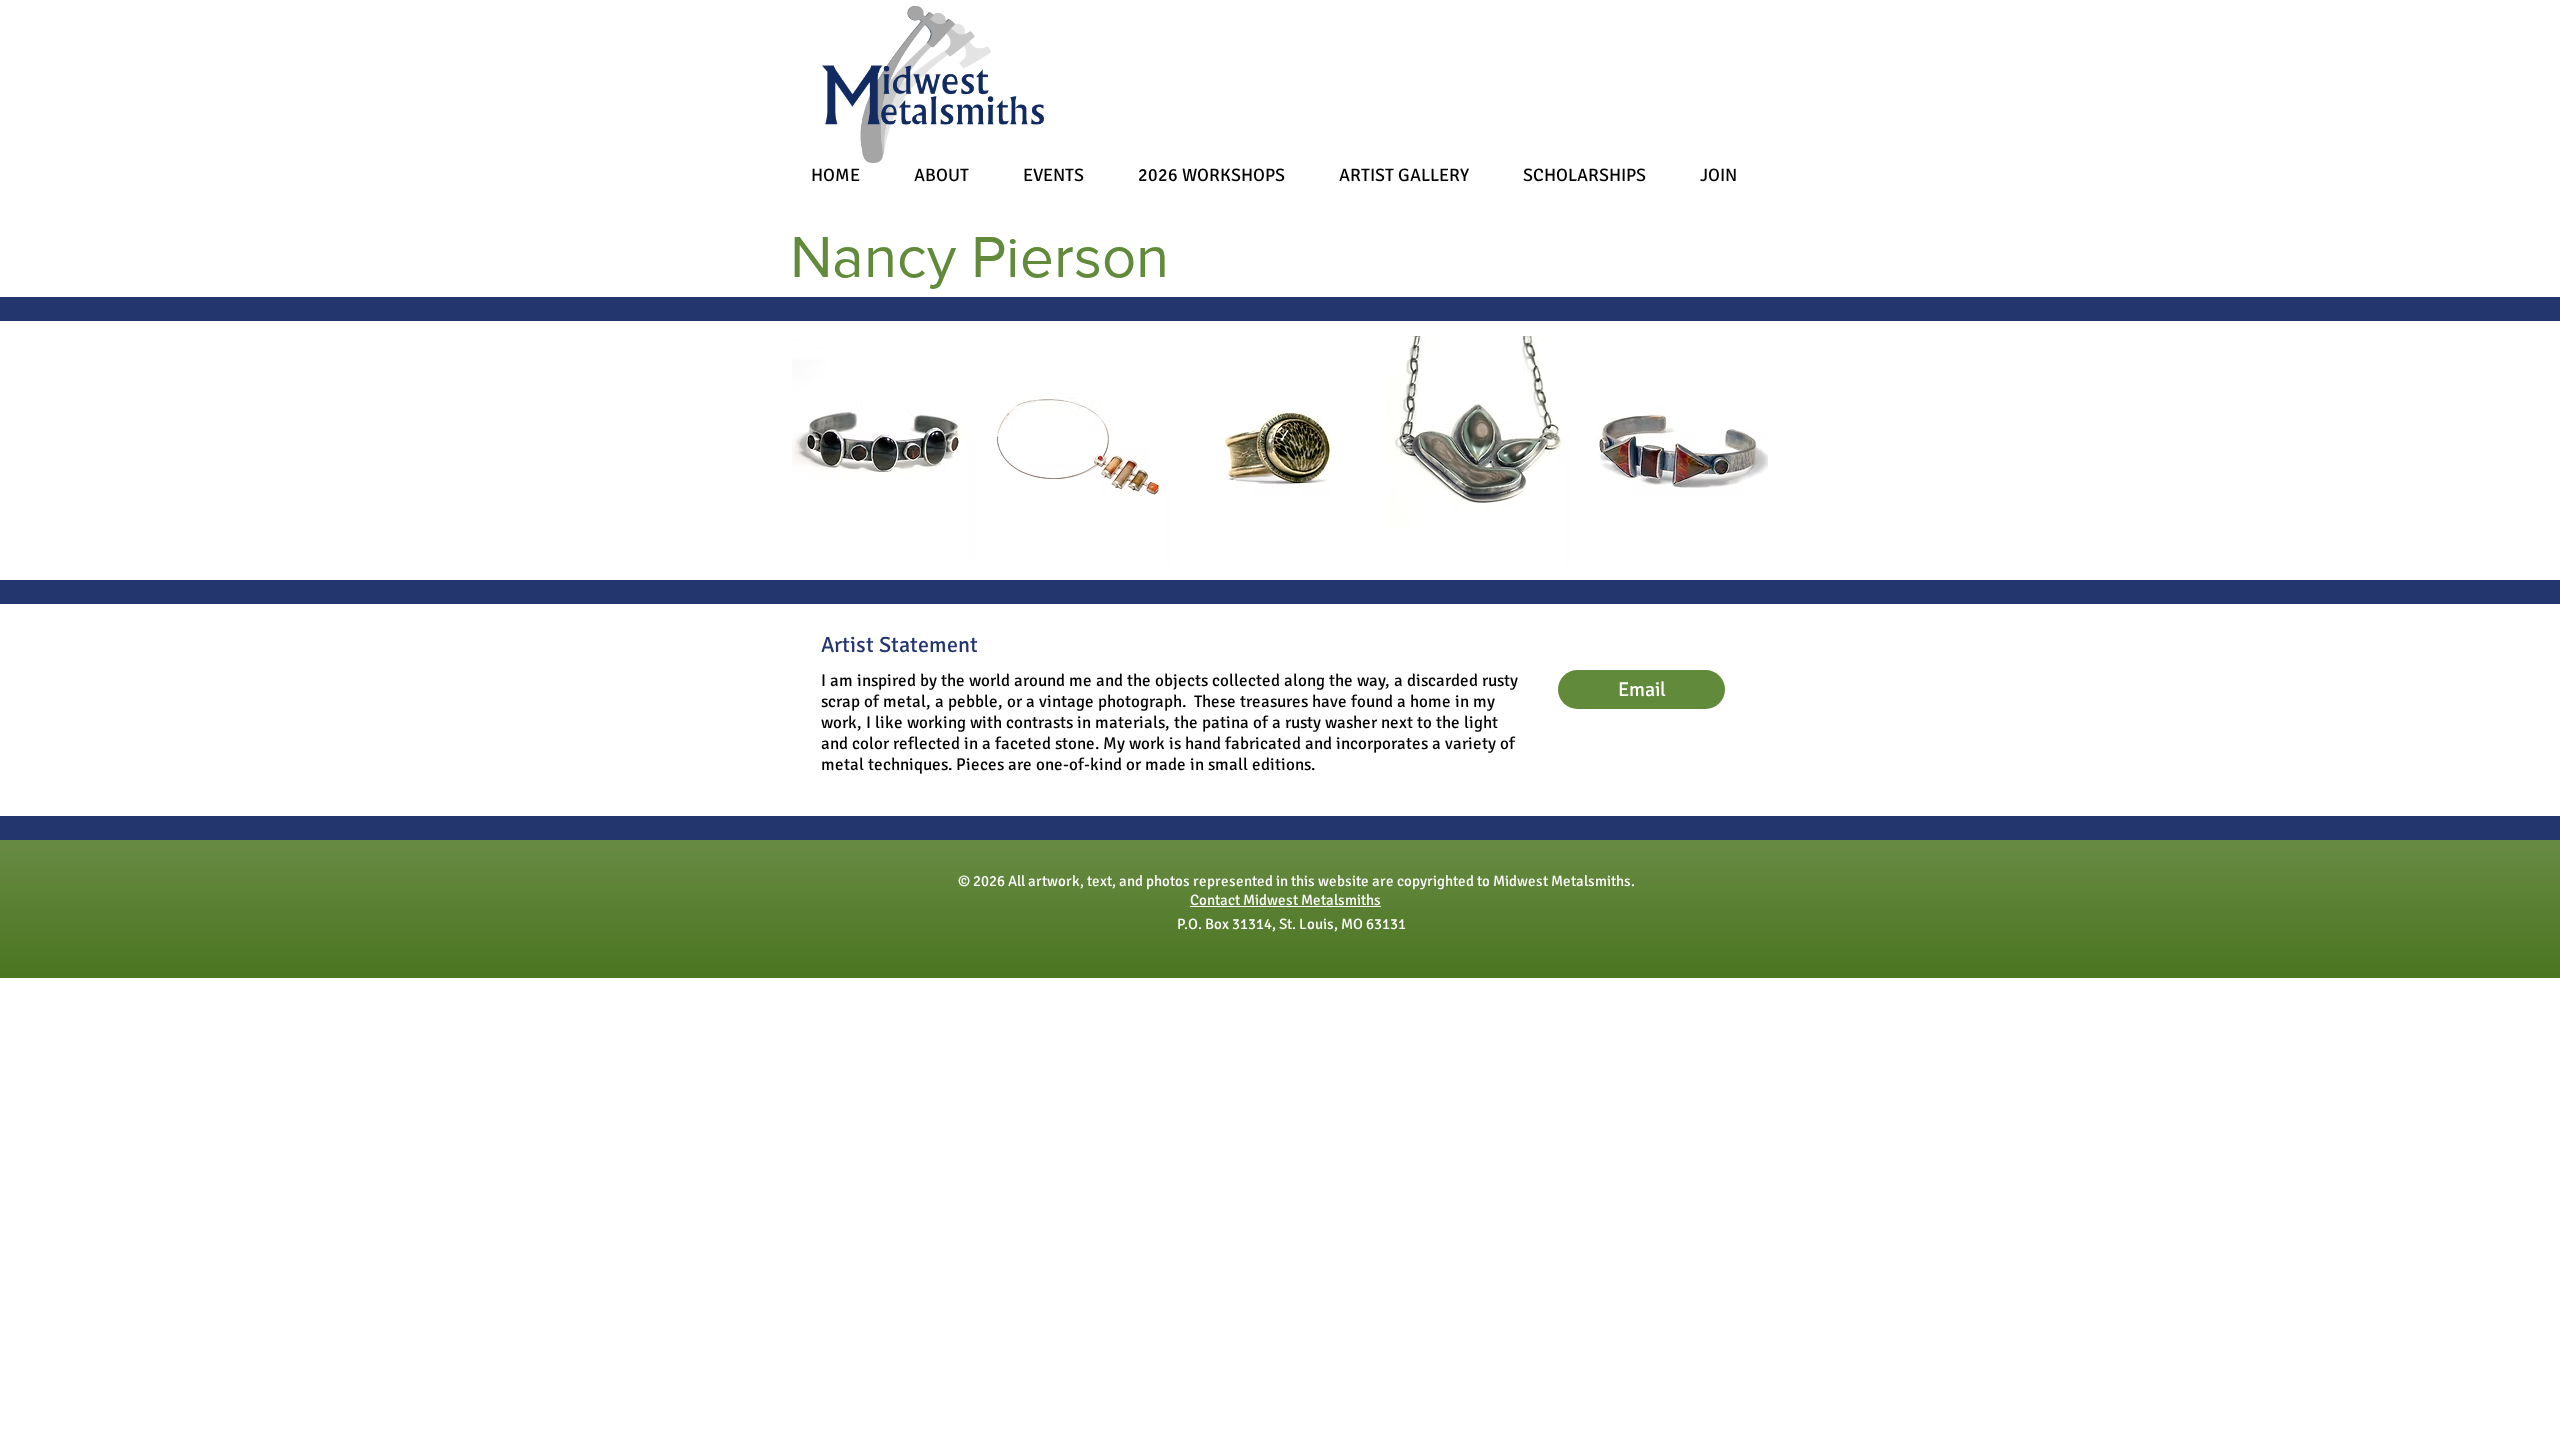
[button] (883, 451)
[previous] (834, 468)
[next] (1725, 468)
